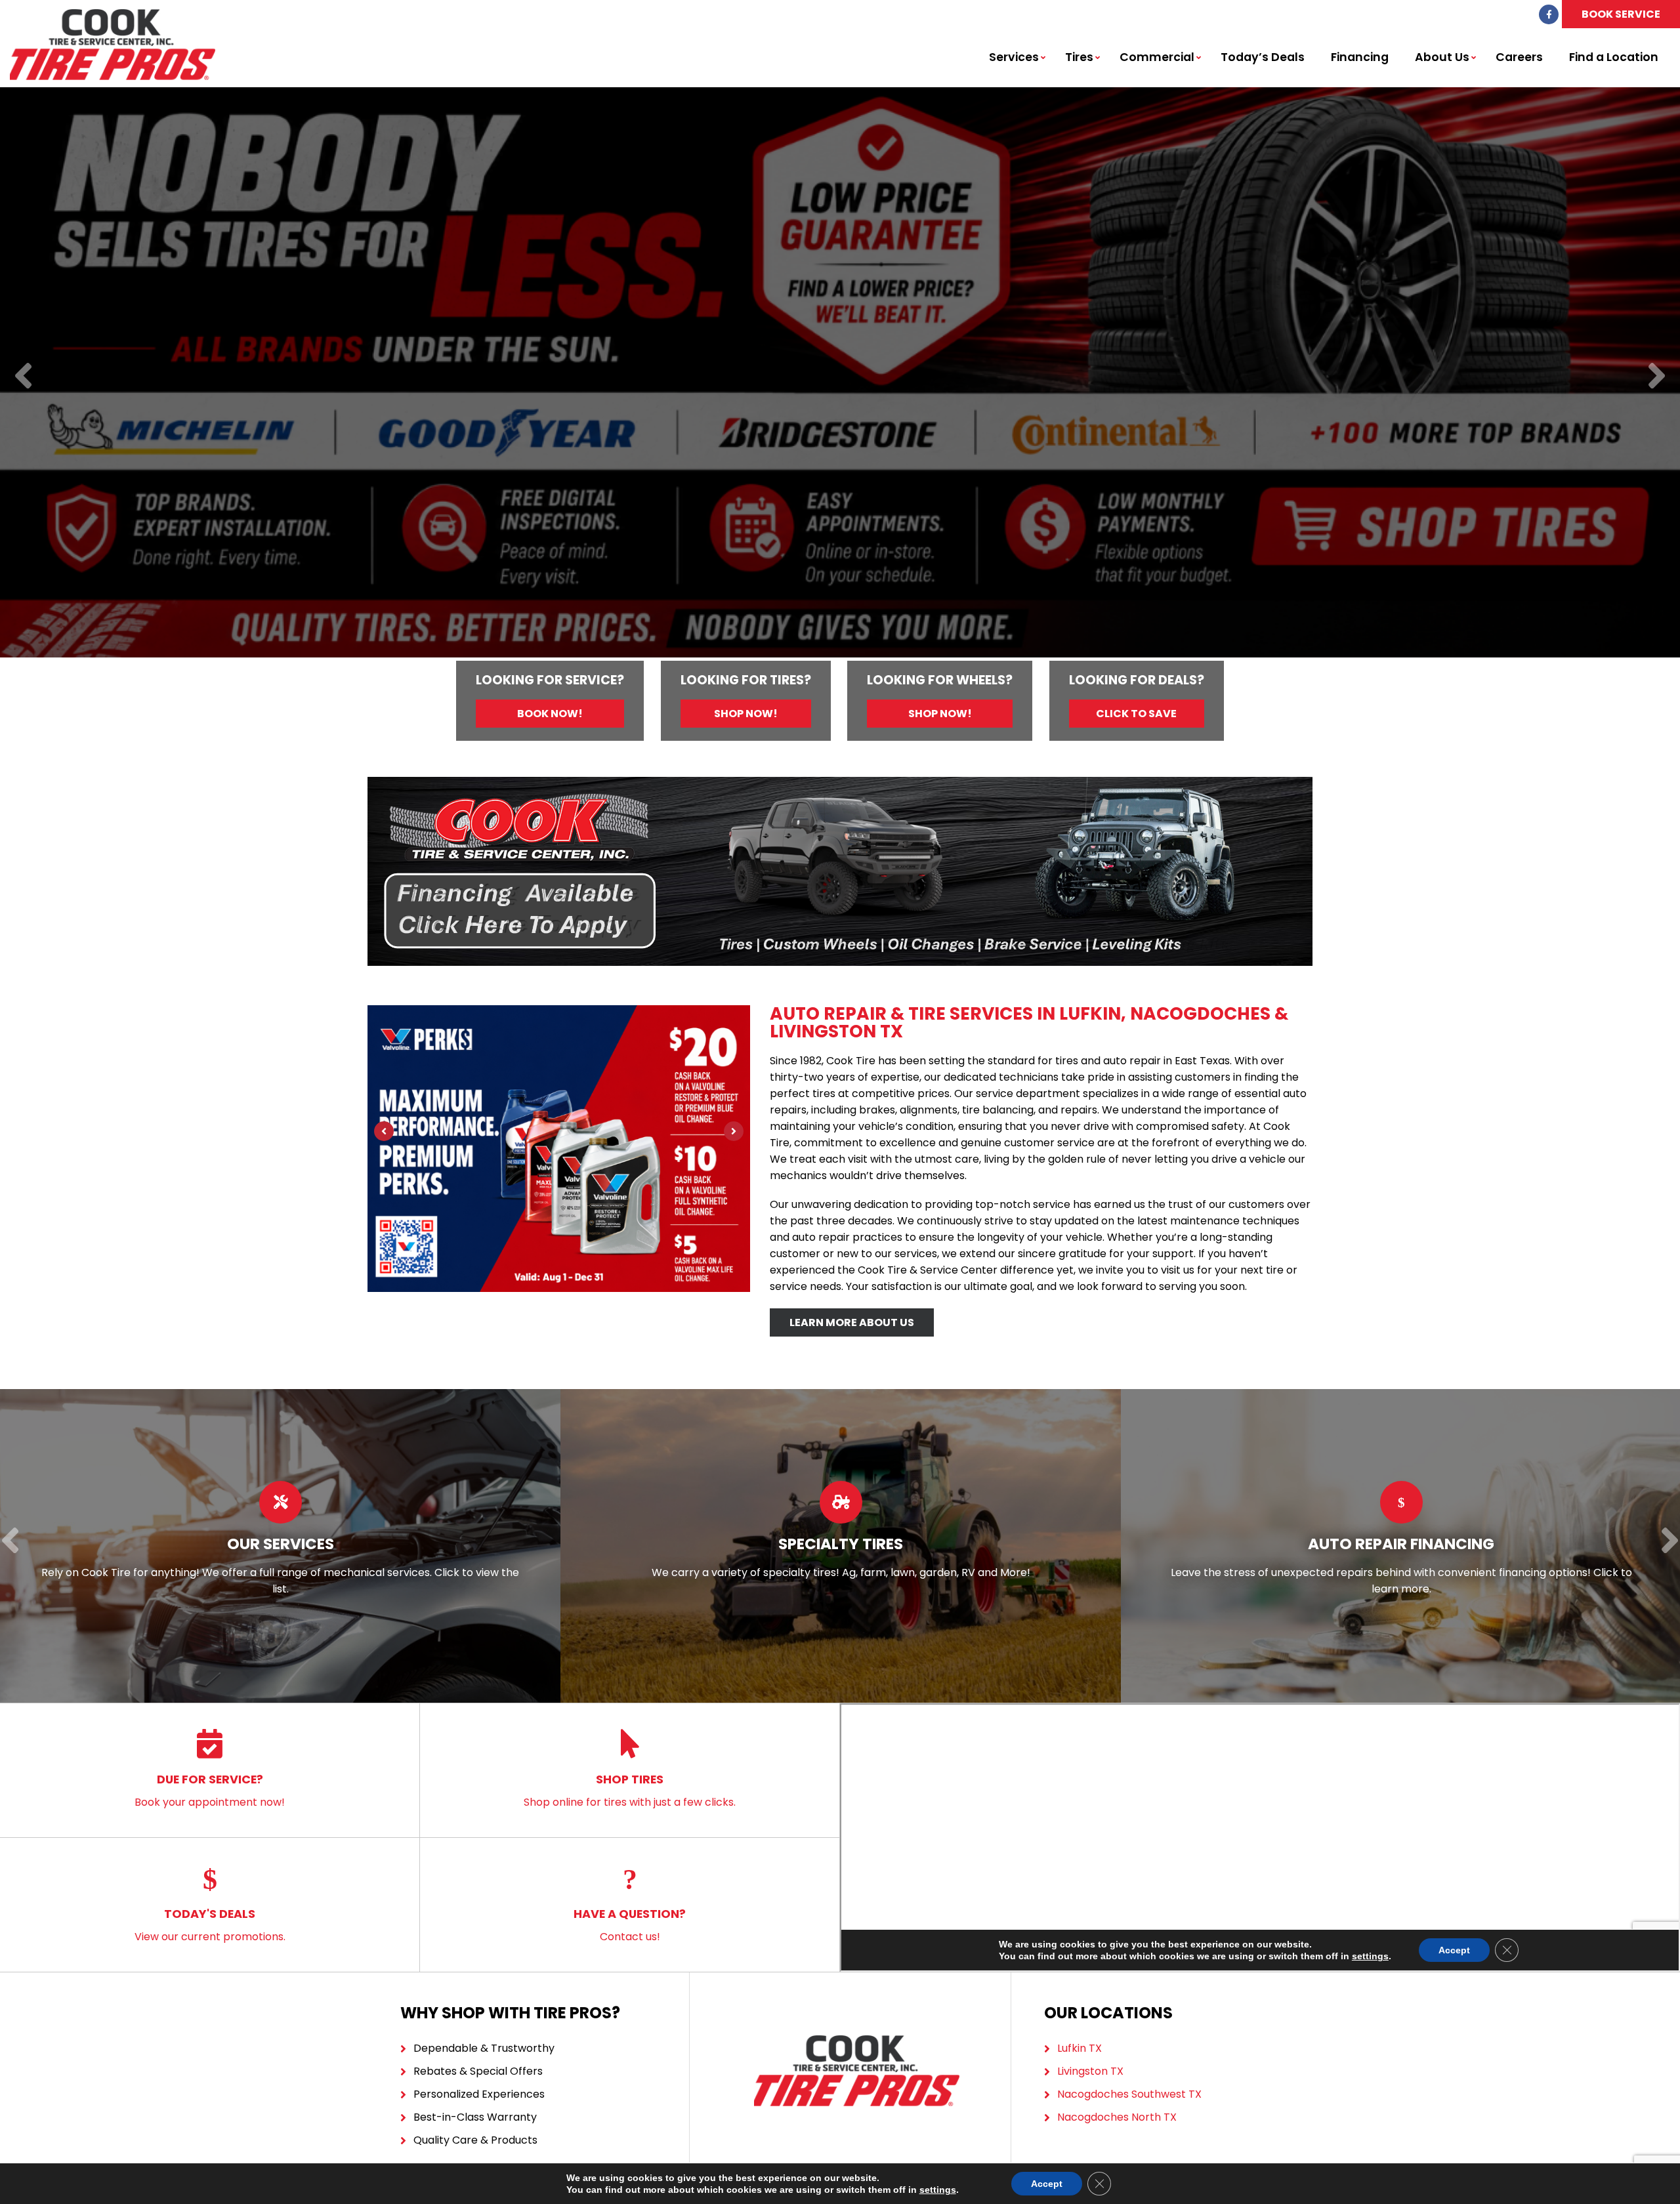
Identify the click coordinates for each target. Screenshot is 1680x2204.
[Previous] (23, 377)
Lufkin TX (1080, 2048)
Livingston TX (1090, 2071)
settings (938, 2190)
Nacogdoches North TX (1117, 2117)
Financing (1360, 57)
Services (1014, 57)
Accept (1047, 2184)
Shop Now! (746, 714)
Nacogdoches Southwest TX (1129, 2094)
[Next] (1657, 377)
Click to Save (1136, 714)
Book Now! (550, 714)
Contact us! (630, 1925)
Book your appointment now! (210, 1790)
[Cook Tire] (113, 16)
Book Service (1621, 14)
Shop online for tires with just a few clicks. (630, 1790)
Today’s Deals (1263, 57)
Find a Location (1614, 57)
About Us (1442, 57)
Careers (1519, 57)
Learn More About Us (852, 1322)
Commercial (1157, 57)
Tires (1079, 57)
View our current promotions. (210, 1925)
